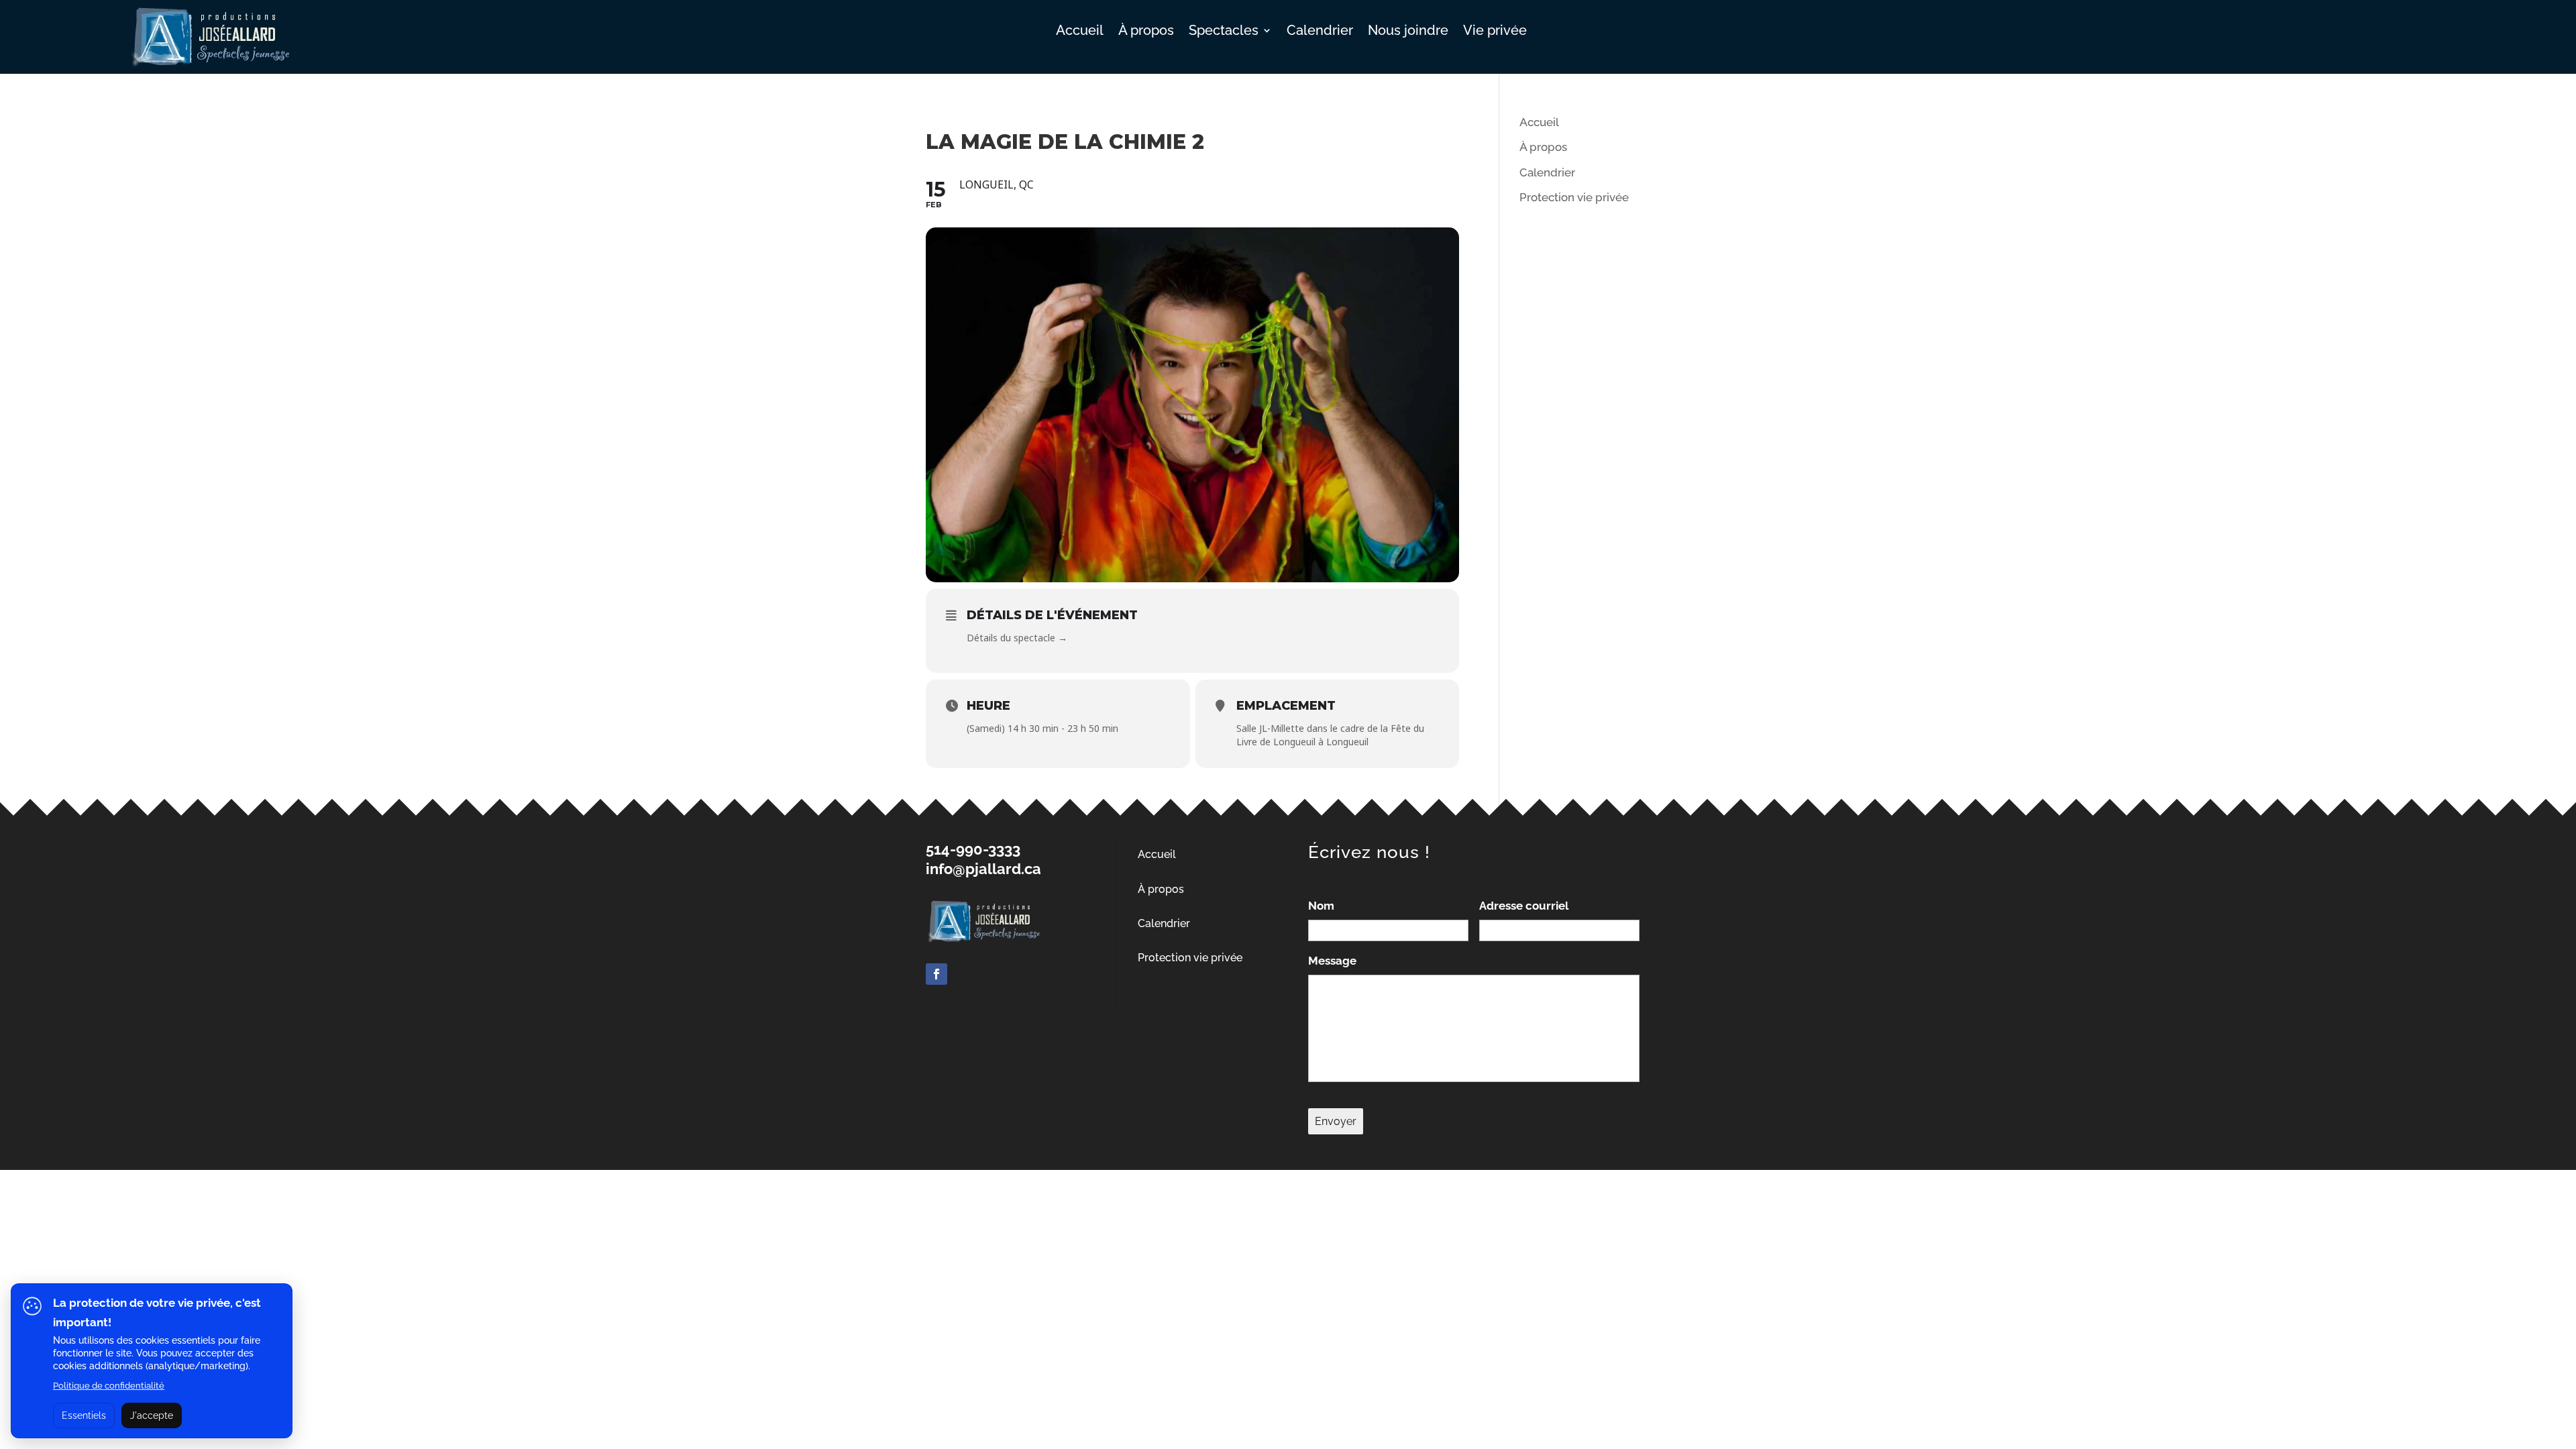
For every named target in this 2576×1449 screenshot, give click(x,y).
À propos (1146, 32)
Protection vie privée (1574, 197)
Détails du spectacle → (1017, 638)
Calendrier (1320, 32)
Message (1332, 961)
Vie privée (1495, 32)
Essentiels (84, 1415)
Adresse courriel (1524, 906)
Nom (1321, 906)
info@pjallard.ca (983, 869)
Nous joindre (1408, 32)
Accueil (1080, 32)
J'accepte (152, 1415)
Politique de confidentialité (109, 1386)
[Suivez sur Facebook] (936, 974)
